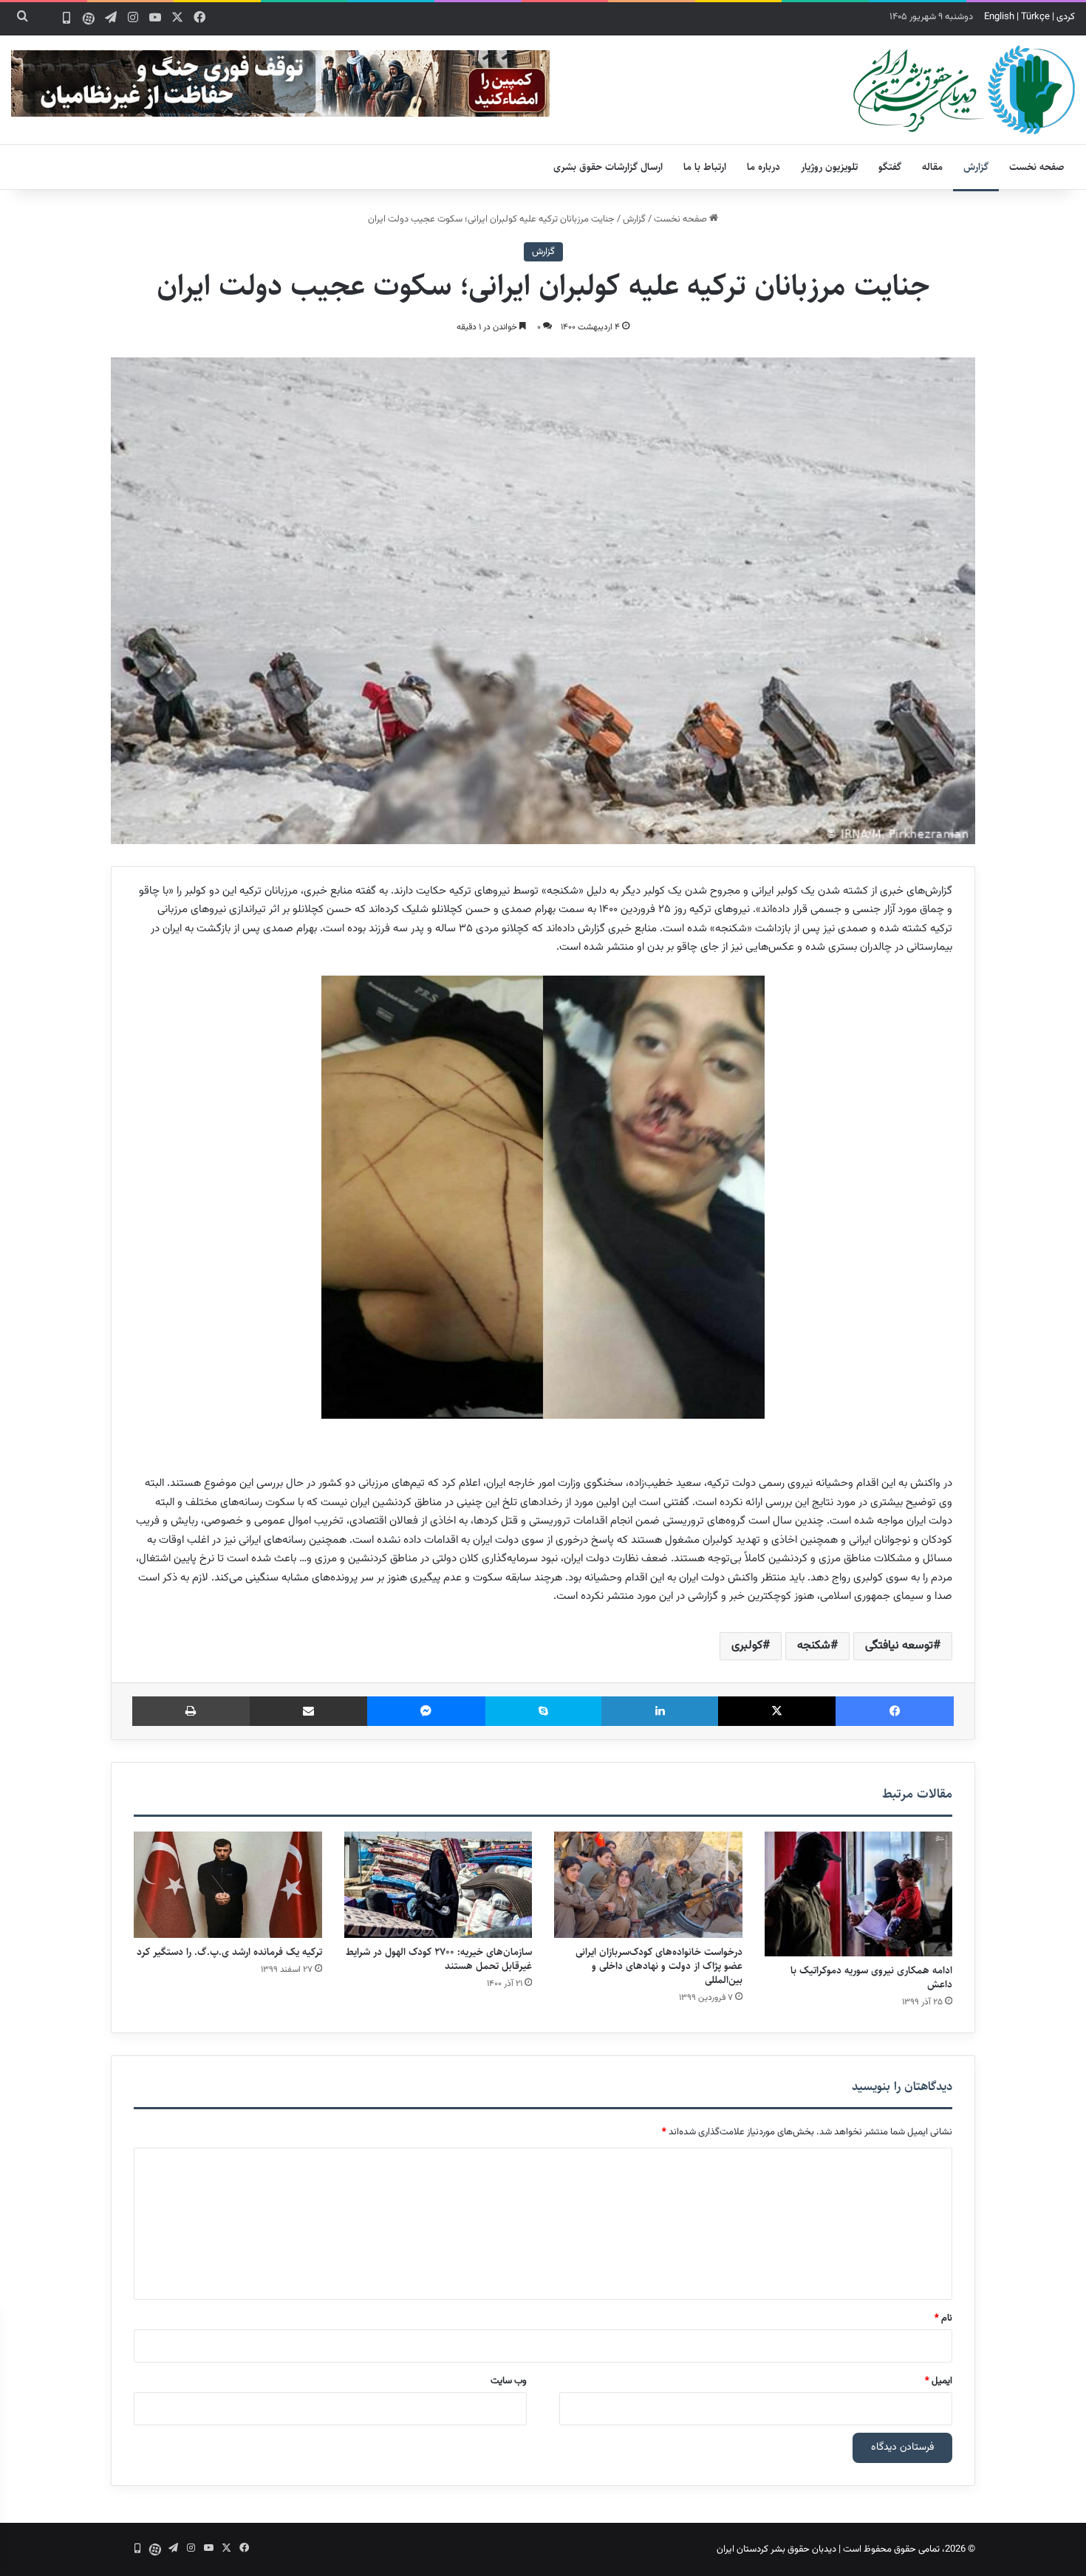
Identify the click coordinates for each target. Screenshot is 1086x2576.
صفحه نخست (1037, 167)
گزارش (976, 167)
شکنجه (814, 1646)
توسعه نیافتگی (899, 1646)
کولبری (747, 1646)
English (999, 17)
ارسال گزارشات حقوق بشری (608, 167)
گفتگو (890, 167)
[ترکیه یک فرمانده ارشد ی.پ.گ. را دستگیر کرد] (228, 1885)
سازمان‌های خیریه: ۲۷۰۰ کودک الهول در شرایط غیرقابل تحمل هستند (439, 1959)
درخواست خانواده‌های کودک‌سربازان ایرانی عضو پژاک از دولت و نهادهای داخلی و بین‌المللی (659, 1966)
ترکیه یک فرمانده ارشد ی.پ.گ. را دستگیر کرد (229, 1952)
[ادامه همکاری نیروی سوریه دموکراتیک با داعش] (859, 1894)
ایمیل (939, 2381)
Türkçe (1035, 17)
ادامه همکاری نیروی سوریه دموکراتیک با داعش (871, 1977)
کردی (1066, 17)
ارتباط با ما (705, 167)
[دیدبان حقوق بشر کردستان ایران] (964, 90)
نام (943, 2318)
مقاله (932, 167)
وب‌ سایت (509, 2381)
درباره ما (764, 167)
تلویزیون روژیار (829, 167)
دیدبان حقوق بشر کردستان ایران (776, 2549)
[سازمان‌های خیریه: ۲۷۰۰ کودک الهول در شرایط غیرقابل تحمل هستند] (438, 1885)
